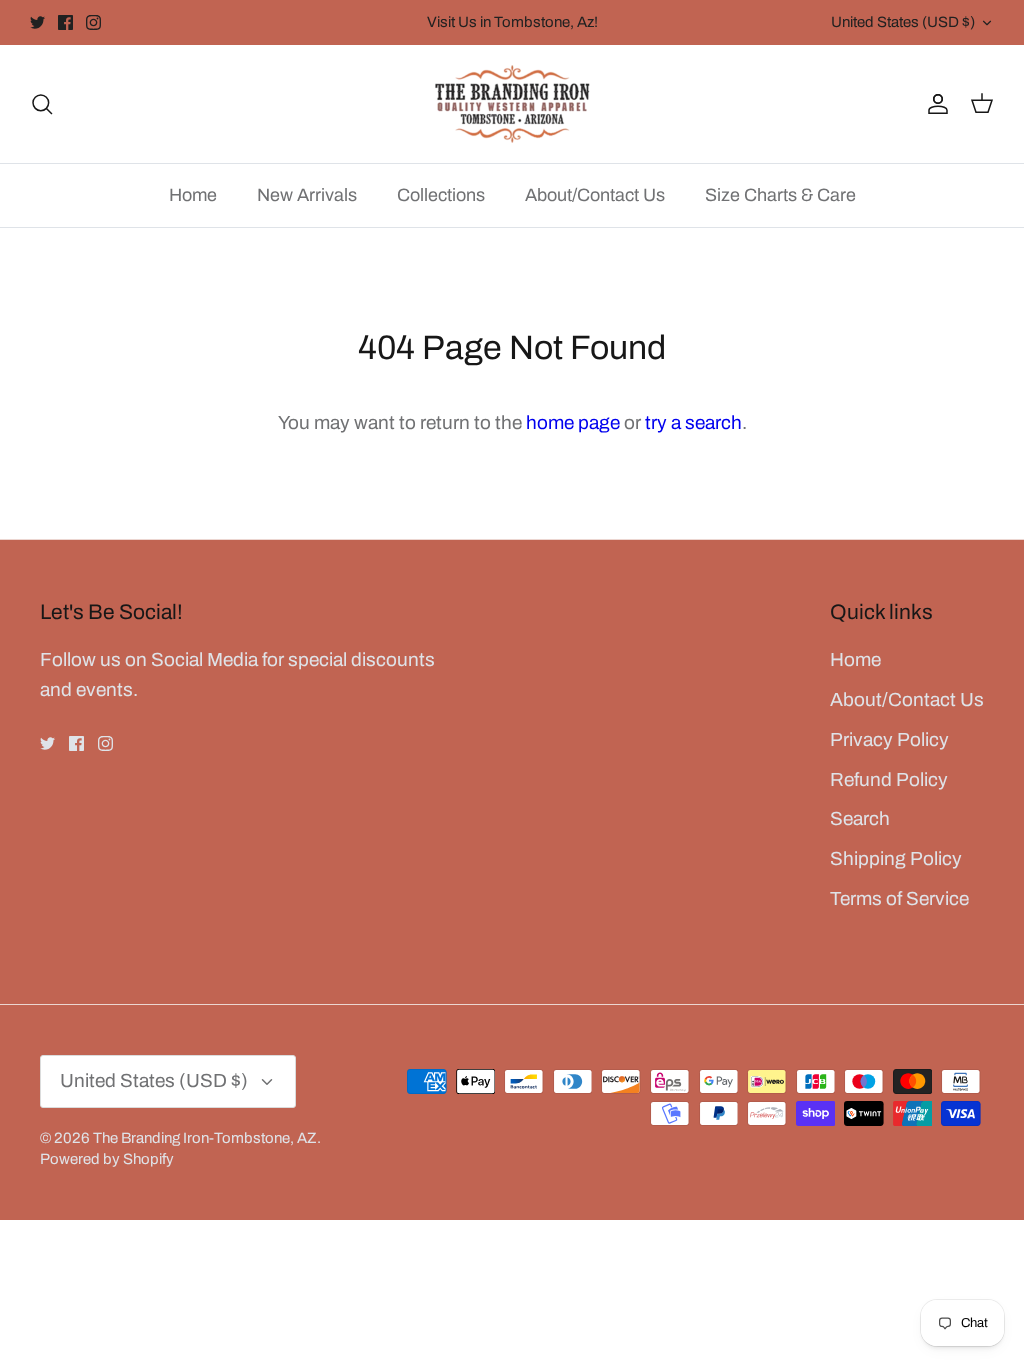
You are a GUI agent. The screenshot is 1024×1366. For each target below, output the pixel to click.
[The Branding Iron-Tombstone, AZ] (512, 104)
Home (193, 195)
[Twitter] (37, 22)
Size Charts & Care (780, 195)
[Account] (934, 103)
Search (860, 818)
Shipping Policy (896, 858)
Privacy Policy (889, 739)
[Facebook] (65, 22)
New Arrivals (307, 195)
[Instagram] (93, 22)
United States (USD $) (903, 22)
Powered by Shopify (107, 1159)
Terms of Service (899, 898)
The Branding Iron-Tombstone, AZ (205, 1138)
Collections (441, 195)
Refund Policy (889, 779)
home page (573, 422)
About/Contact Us (595, 195)
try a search (693, 422)
